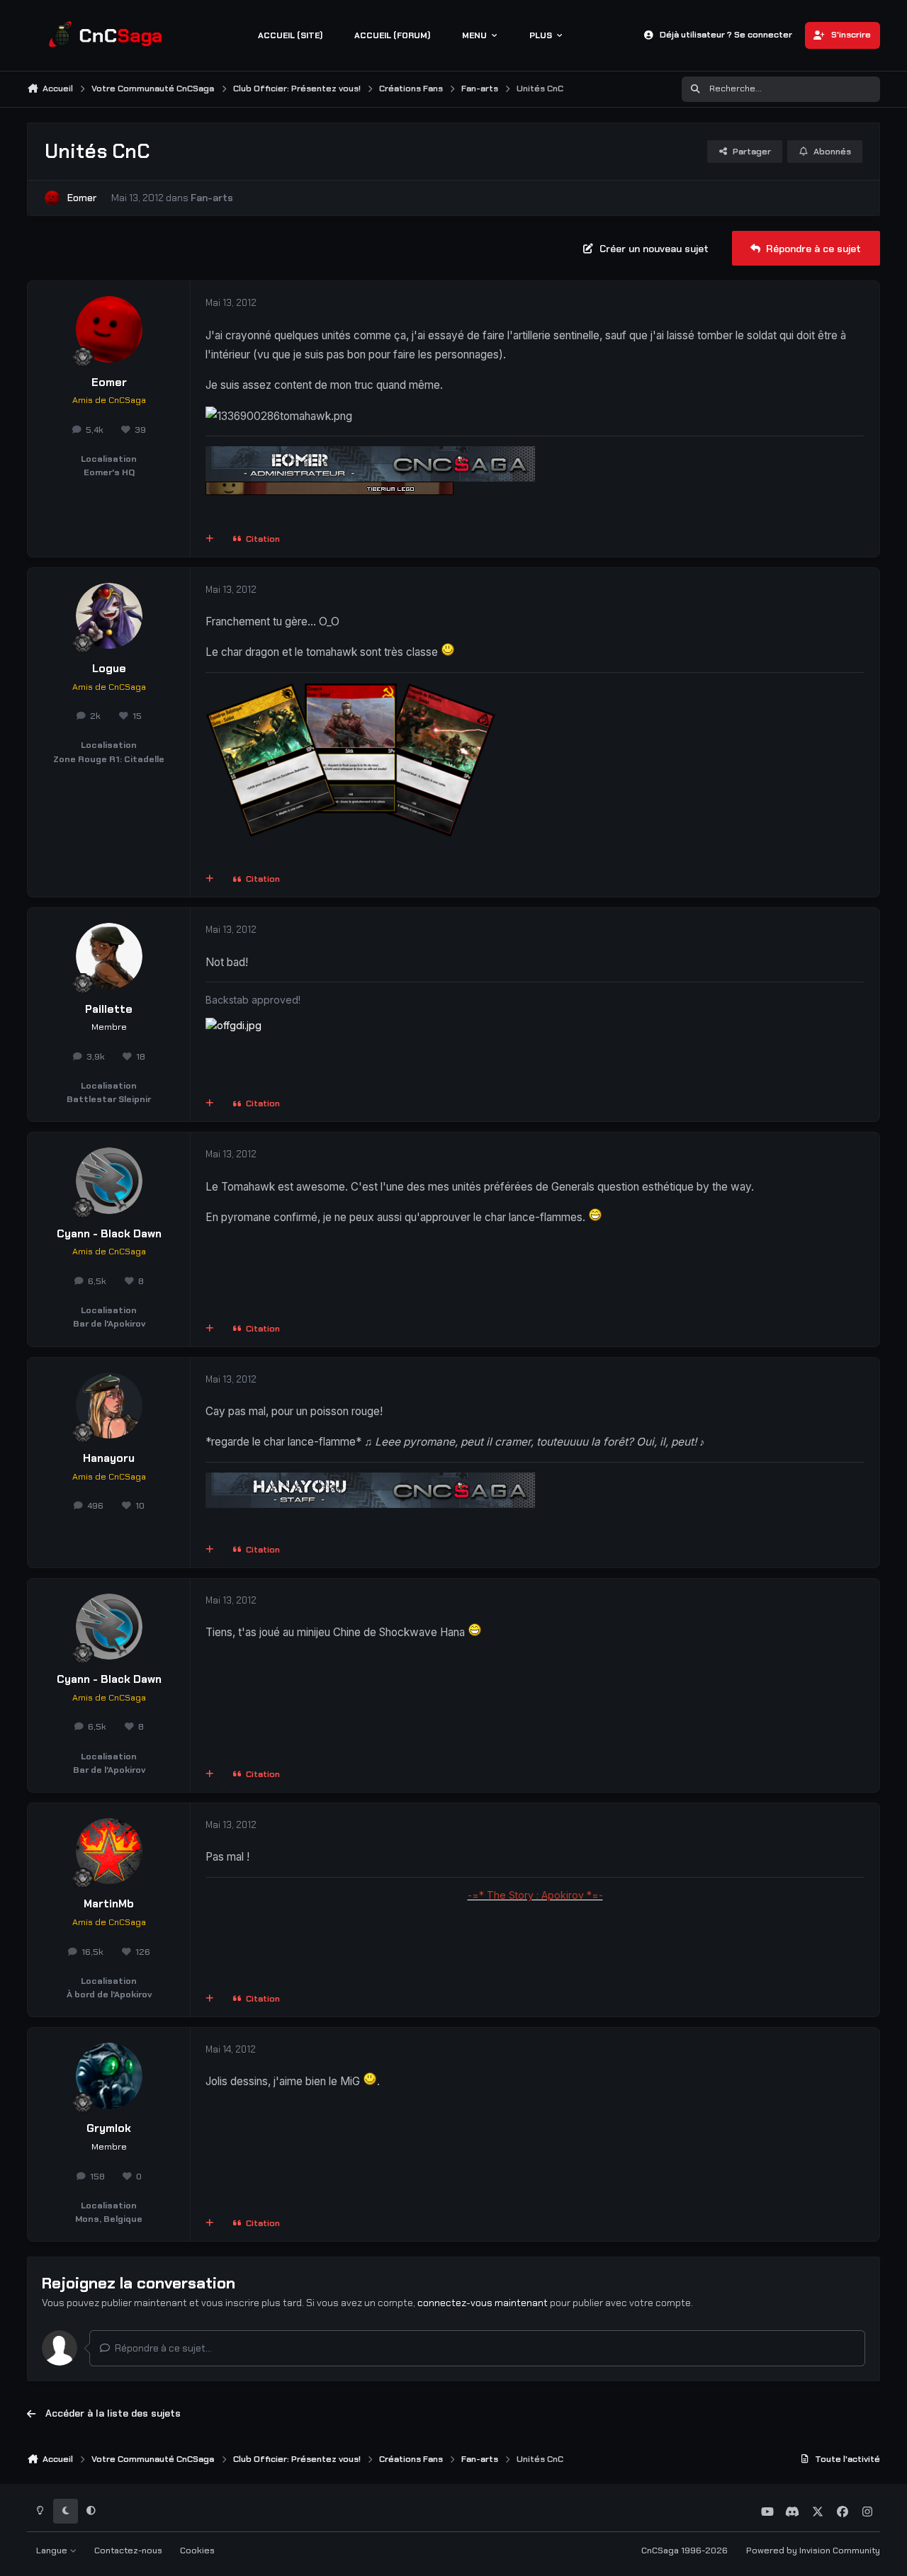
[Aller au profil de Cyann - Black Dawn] (109, 1181)
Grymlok (109, 2128)
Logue (109, 669)
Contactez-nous (128, 2551)
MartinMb (109, 1904)
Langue (53, 2551)
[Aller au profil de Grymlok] (109, 2076)
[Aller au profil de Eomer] (52, 198)
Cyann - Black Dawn (109, 1234)
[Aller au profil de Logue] (109, 616)
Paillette (109, 1009)
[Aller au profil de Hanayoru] (109, 1406)
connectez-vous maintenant (483, 2303)
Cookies (197, 2551)
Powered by (813, 2551)
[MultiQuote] (210, 539)
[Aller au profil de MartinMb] (109, 1851)
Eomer (82, 198)
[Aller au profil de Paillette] (109, 956)
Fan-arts (212, 198)
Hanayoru (109, 1458)
